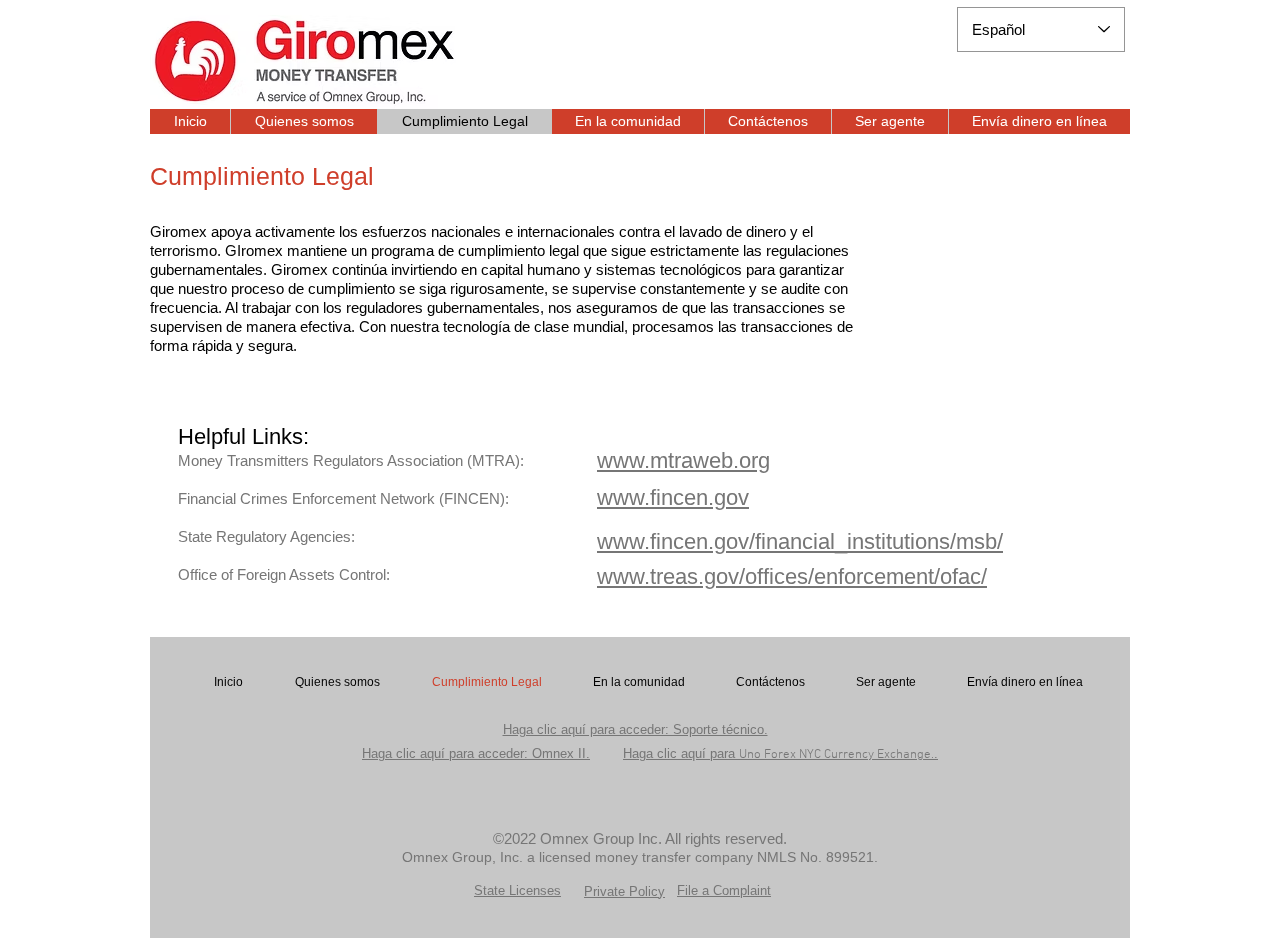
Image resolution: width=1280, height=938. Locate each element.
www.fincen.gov (673, 497)
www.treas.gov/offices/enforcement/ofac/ (792, 576)
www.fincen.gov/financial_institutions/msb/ (800, 541)
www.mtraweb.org (683, 460)
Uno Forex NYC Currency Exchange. (780, 755)
